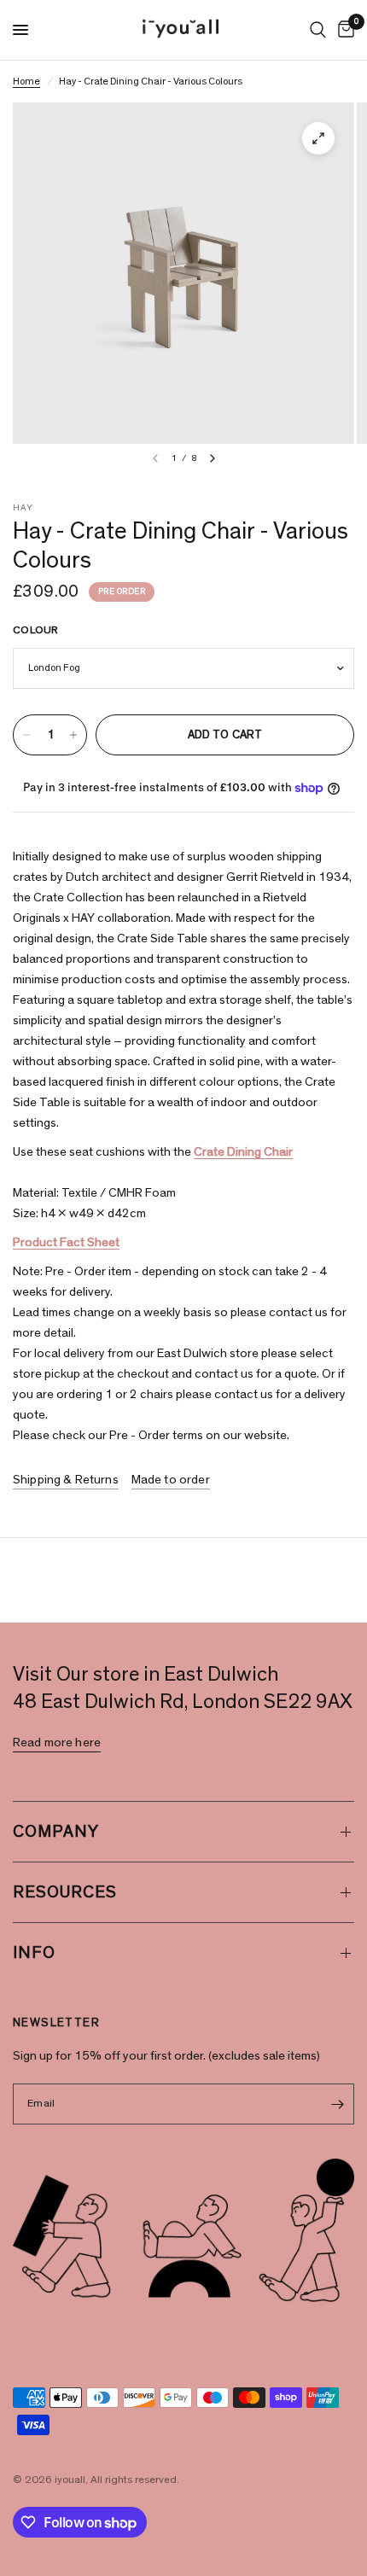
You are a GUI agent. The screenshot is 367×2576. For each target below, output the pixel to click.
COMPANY (56, 1832)
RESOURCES (65, 1892)
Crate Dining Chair (243, 1152)
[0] (343, 30)
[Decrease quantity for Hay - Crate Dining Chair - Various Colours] (26, 735)
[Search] (318, 30)
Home (26, 81)
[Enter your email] (337, 2104)
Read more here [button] (57, 1743)
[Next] (213, 458)
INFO (34, 1953)
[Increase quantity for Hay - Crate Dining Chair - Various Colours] (73, 735)
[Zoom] (318, 138)
